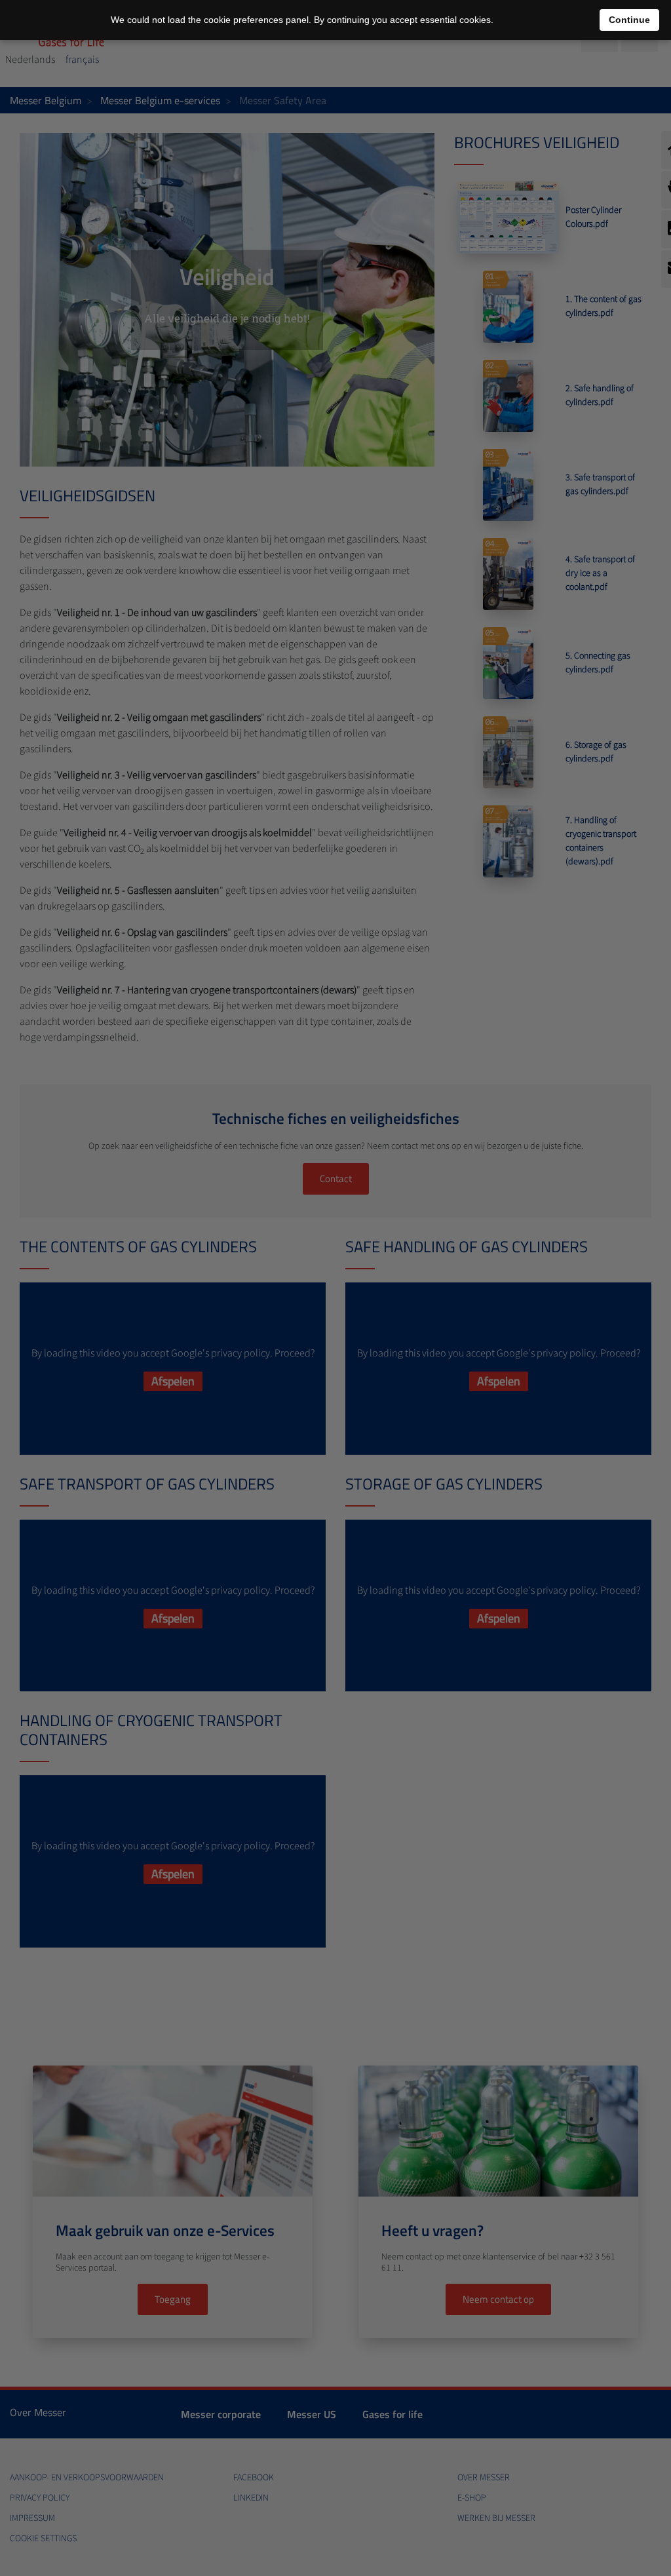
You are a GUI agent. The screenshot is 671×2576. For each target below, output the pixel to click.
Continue (629, 20)
